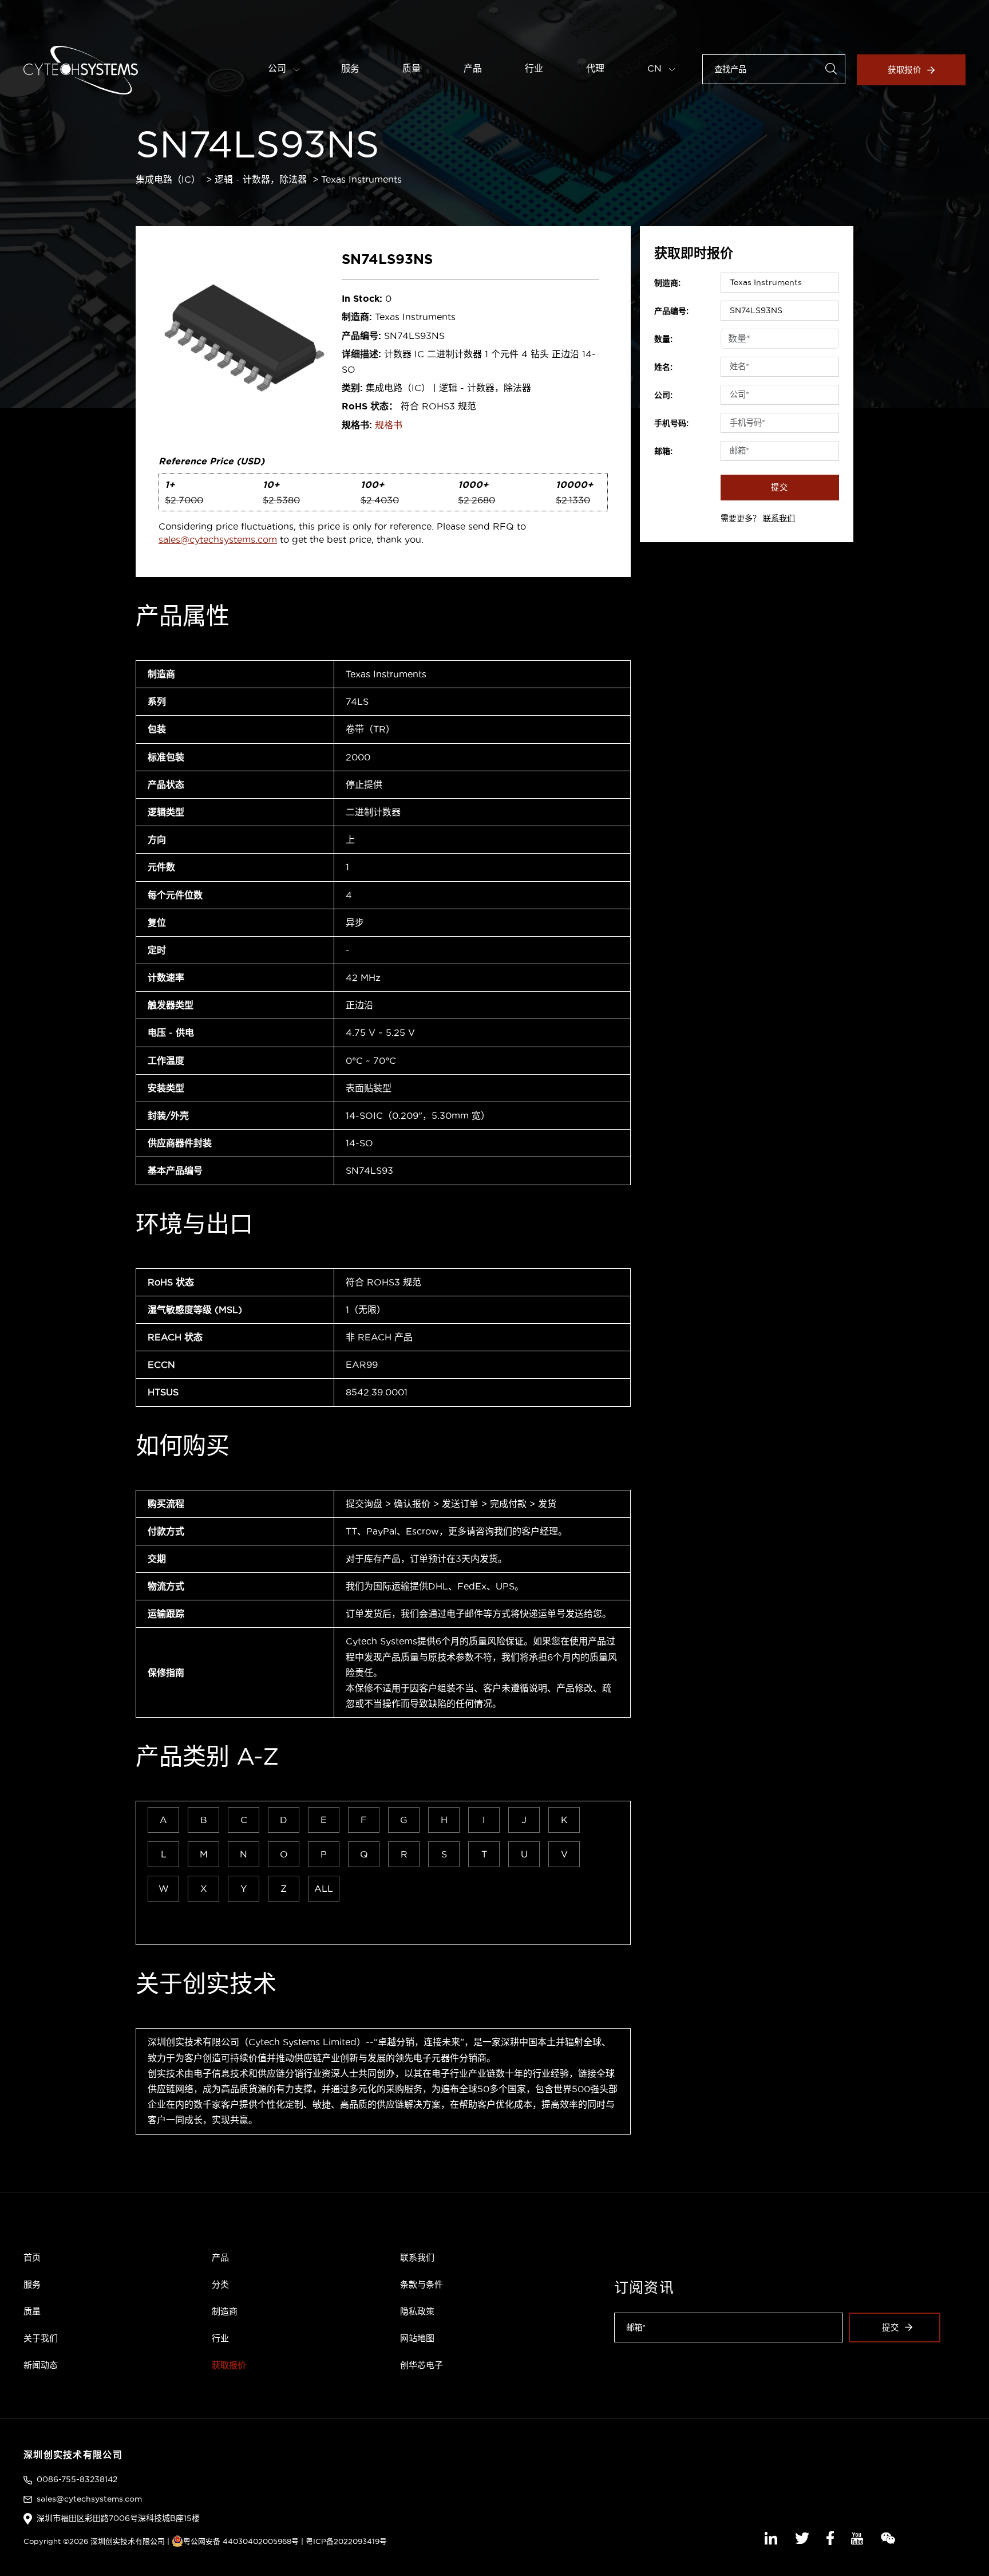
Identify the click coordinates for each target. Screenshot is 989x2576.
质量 (412, 68)
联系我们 (779, 518)
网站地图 (417, 2338)
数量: (663, 339)
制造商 (225, 2311)
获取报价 (905, 70)
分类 (220, 2284)
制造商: (667, 283)
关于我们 (41, 2338)
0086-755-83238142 (77, 2479)
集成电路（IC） (168, 179)
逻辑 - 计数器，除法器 (261, 179)
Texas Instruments (361, 179)
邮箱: (663, 451)
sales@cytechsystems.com (218, 539)
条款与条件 (422, 2284)
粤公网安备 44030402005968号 (241, 2541)
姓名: (663, 367)
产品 (473, 68)
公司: (663, 395)
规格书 (389, 425)
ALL (324, 1888)
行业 (534, 68)
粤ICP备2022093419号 (346, 2541)
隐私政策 (417, 2311)
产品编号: (671, 311)
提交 (780, 487)
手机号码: (671, 423)
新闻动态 (41, 2365)
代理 (595, 68)
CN (656, 68)
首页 (32, 2257)
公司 (278, 68)
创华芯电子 (422, 2365)
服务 (350, 68)
